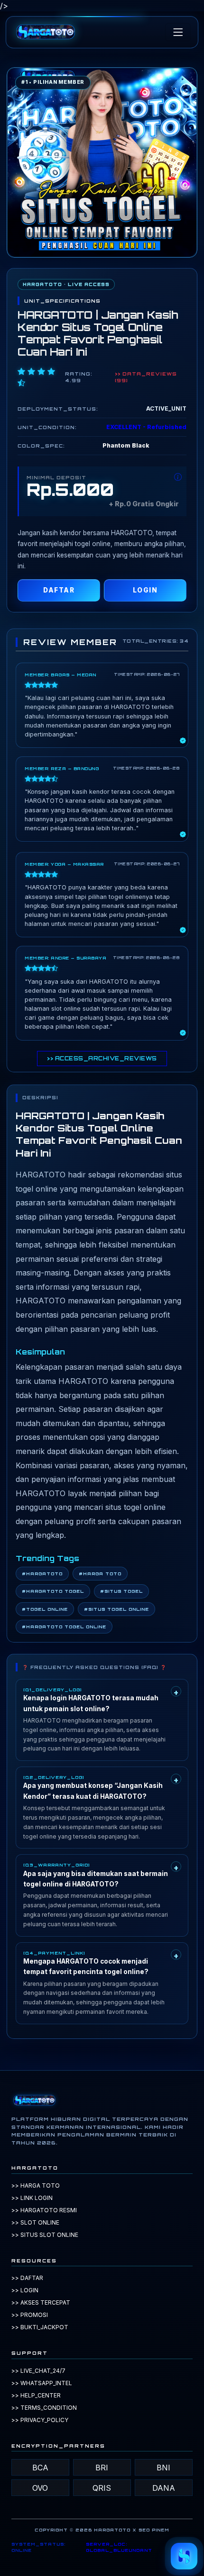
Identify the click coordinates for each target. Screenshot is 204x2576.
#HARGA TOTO (100, 1574)
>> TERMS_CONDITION (44, 2408)
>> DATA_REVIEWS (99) (146, 377)
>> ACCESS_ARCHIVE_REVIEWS (102, 1059)
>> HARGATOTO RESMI (44, 2210)
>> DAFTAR (27, 2278)
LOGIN (145, 590)
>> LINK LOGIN (32, 2198)
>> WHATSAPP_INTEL (42, 2383)
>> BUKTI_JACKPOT (40, 2327)
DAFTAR (59, 590)
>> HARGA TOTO (36, 2186)
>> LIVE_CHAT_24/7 (38, 2371)
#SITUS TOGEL (121, 1591)
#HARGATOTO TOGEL (53, 1591)
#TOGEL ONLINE (45, 1609)
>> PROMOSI (30, 2315)
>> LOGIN (25, 2290)
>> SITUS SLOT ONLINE (45, 2235)
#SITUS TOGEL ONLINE (116, 1609)
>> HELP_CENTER (36, 2395)
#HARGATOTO (42, 1574)
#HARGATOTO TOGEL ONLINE (64, 1627)
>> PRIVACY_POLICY (40, 2420)
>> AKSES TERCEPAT (41, 2302)
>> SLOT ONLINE (35, 2222)
